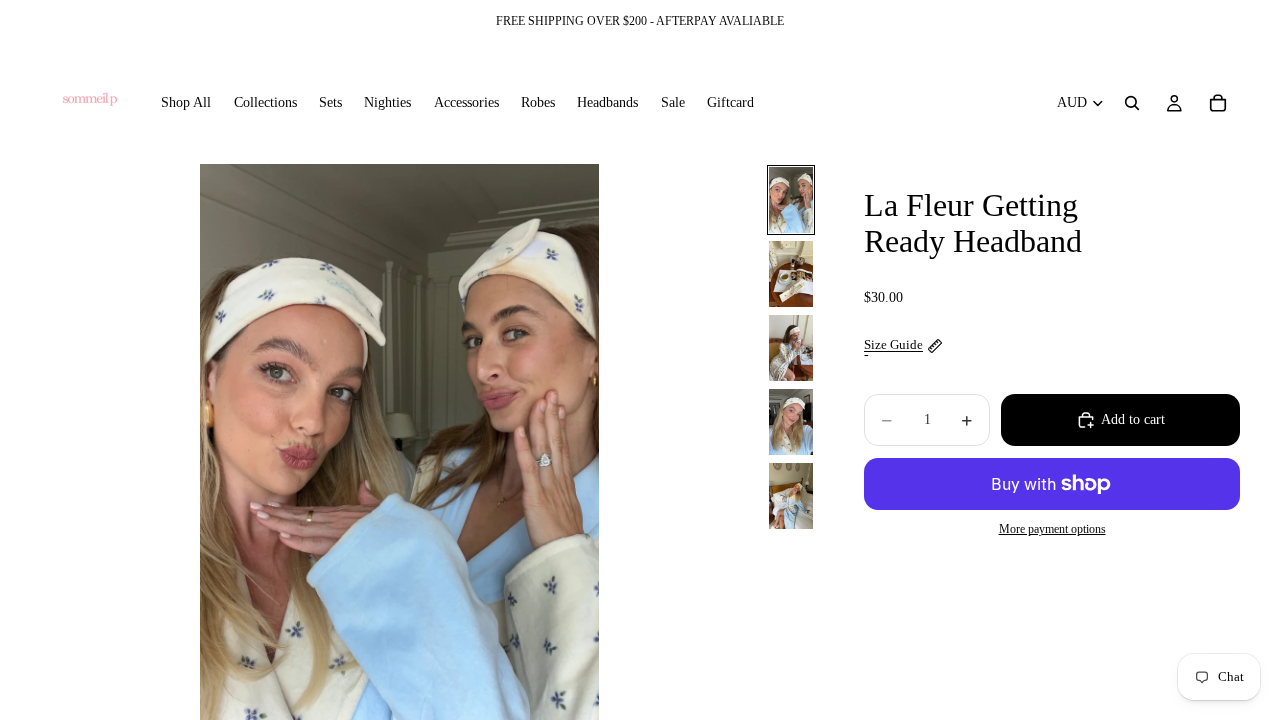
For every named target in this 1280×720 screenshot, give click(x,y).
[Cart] (1218, 103)
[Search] (1132, 103)
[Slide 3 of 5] (791, 348)
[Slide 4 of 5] (791, 422)
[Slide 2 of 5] (791, 274)
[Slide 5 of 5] (791, 496)
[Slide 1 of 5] (791, 200)
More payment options (1052, 529)
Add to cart (1133, 419)
